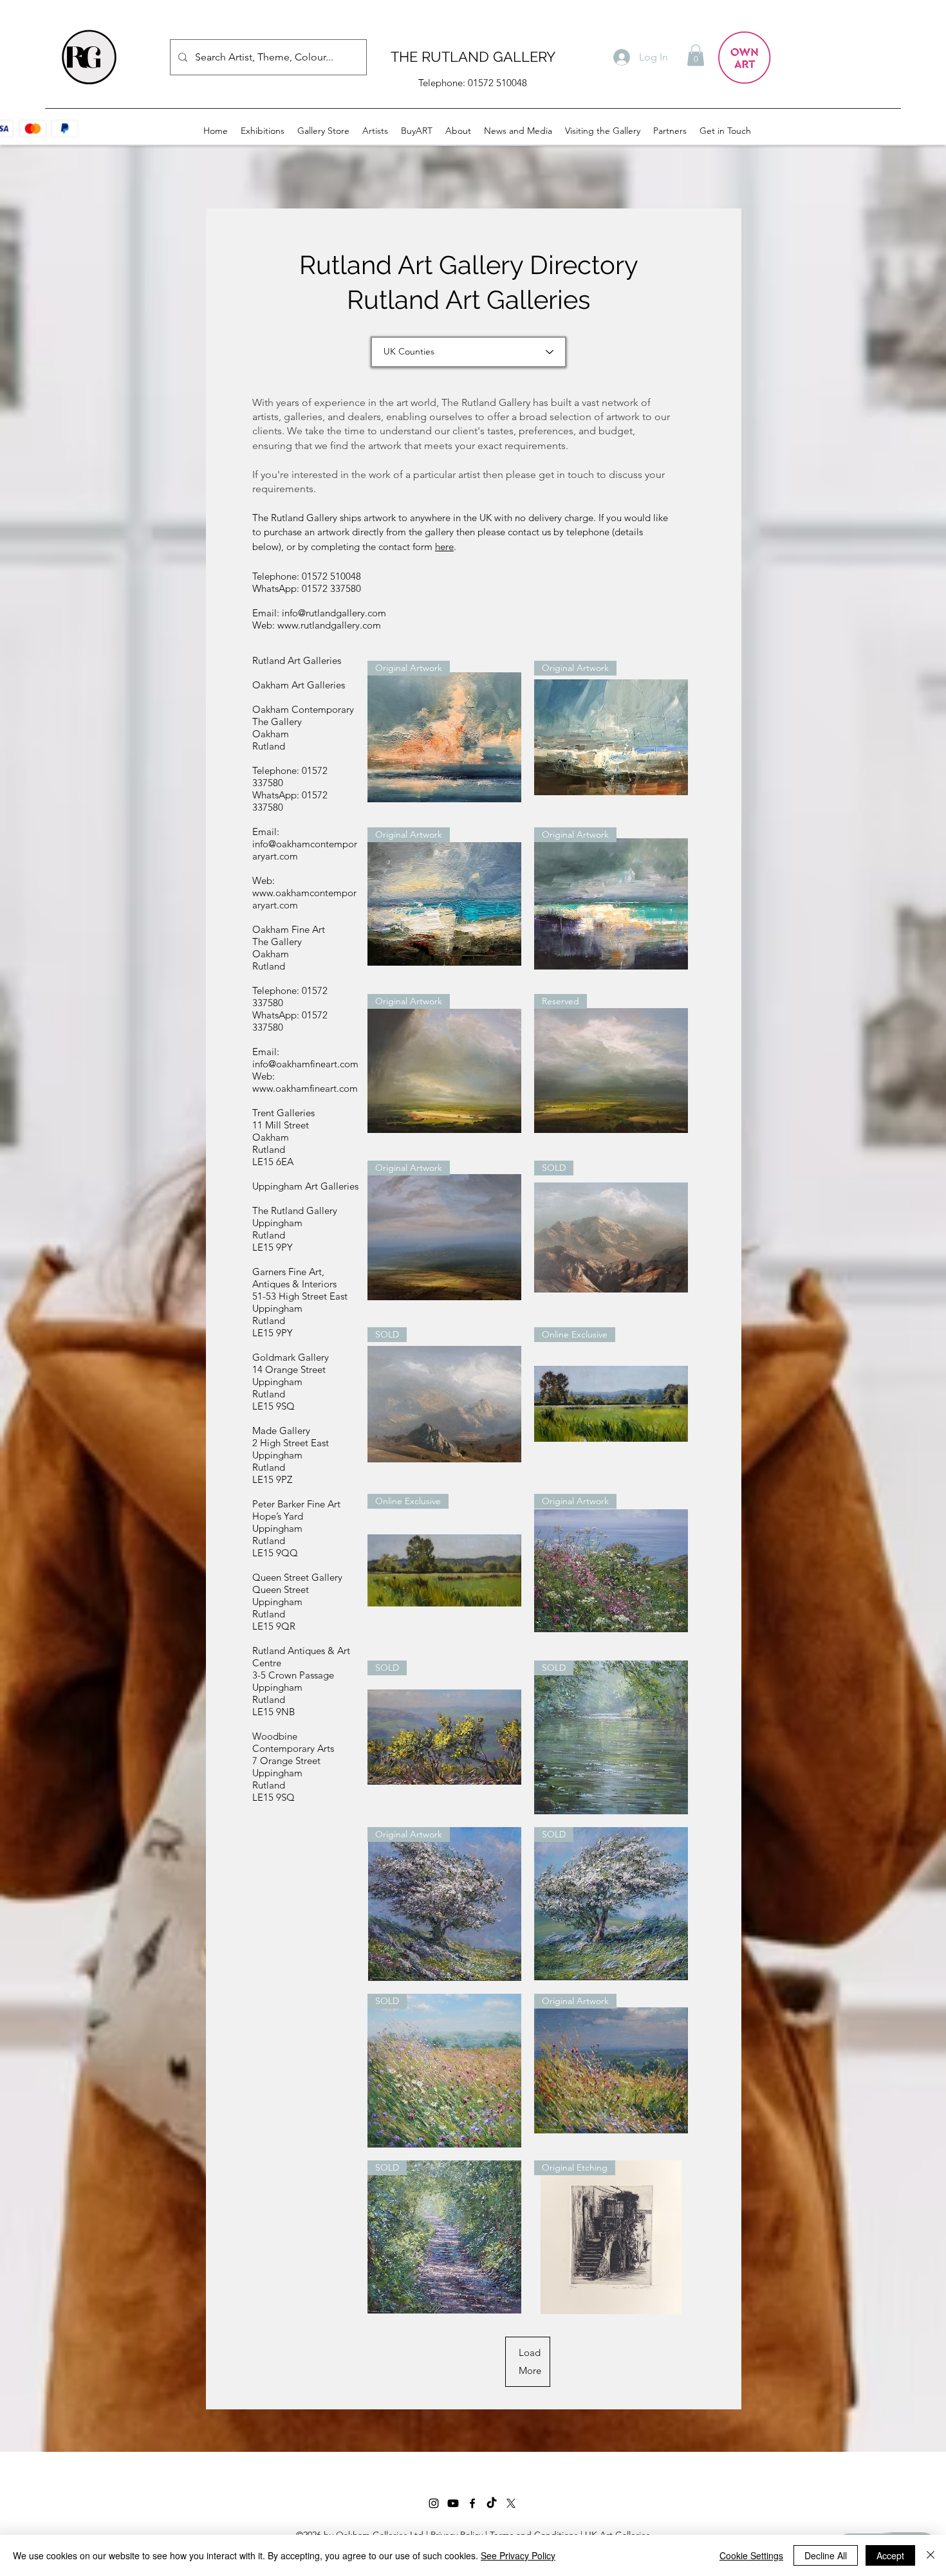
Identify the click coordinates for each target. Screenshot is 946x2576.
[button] (696, 55)
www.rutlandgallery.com (329, 625)
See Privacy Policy (518, 2555)
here (444, 547)
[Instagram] (434, 2503)
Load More (530, 2361)
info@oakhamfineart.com (305, 1064)
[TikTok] (492, 2503)
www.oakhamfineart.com (305, 1088)
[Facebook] (472, 2503)
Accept (890, 2555)
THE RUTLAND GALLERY (473, 57)
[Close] (931, 2555)
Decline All (826, 2555)
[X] (511, 2503)
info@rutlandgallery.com (334, 613)
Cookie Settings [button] (751, 2555)
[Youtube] (453, 2503)
